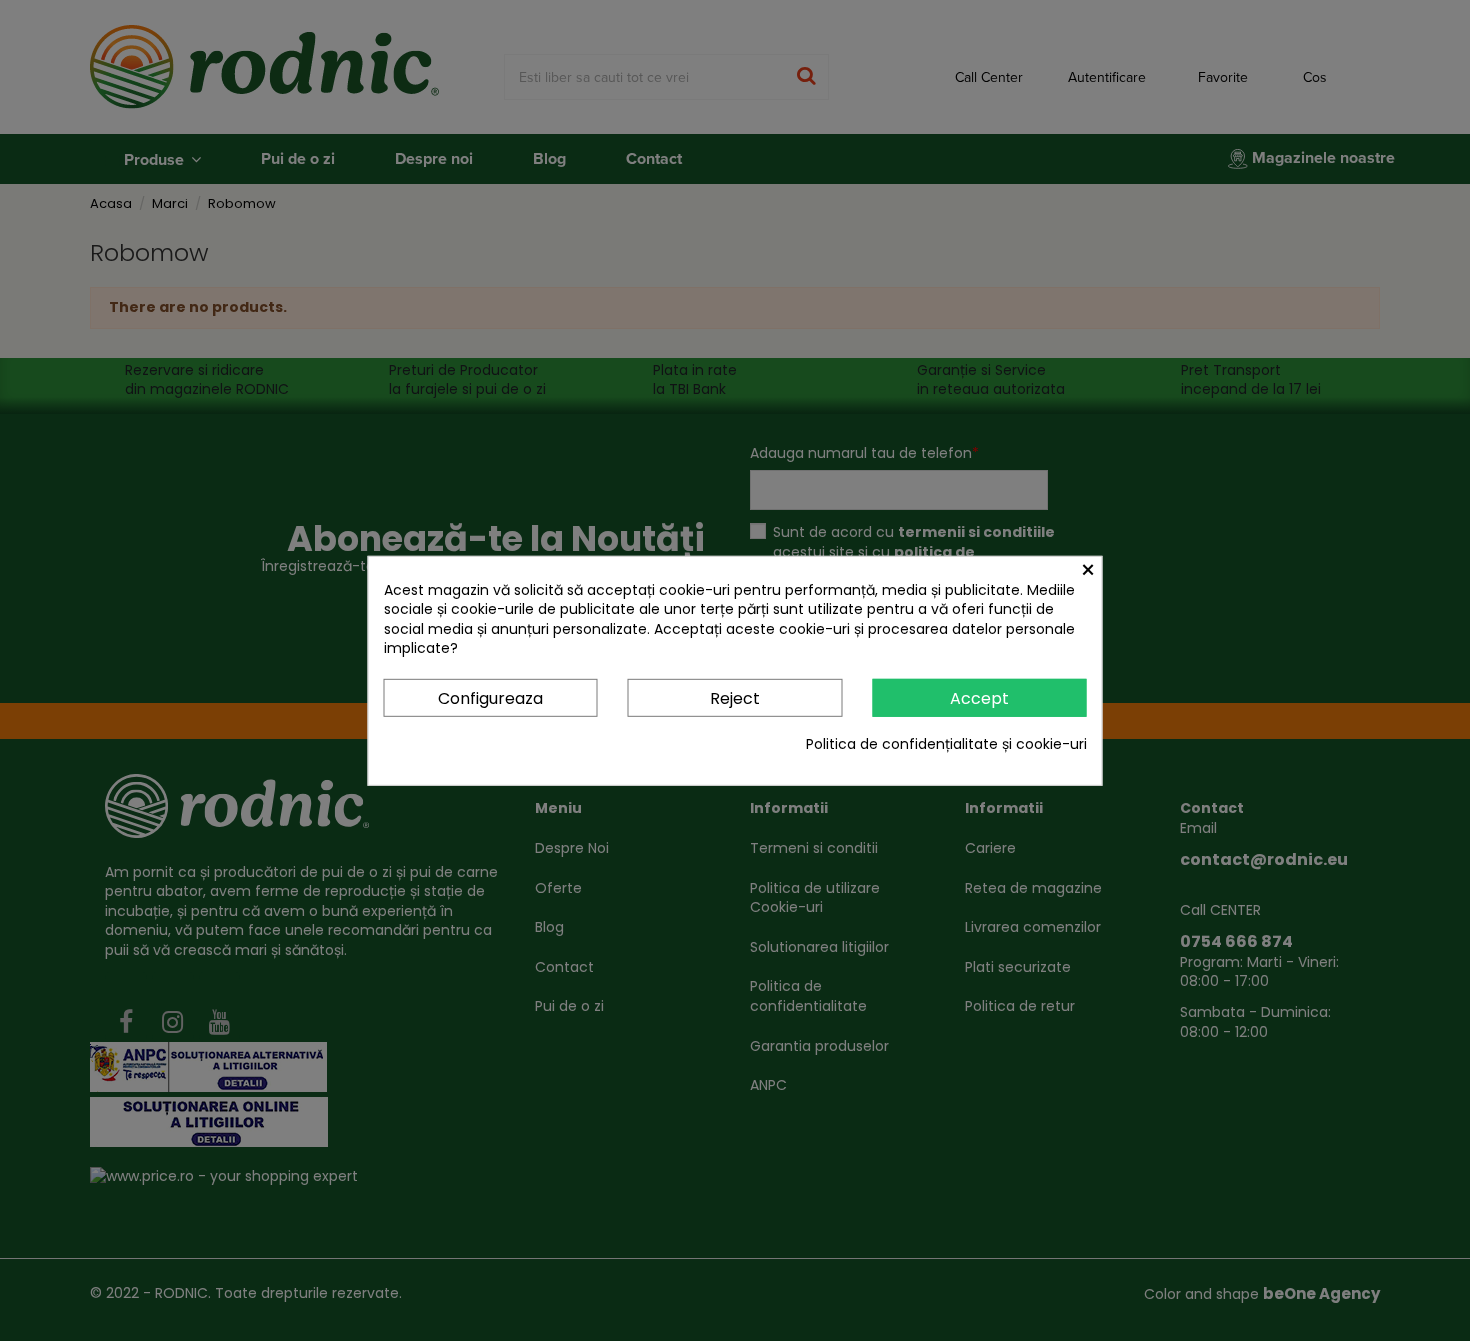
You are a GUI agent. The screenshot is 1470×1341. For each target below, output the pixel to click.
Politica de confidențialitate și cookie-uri (946, 744)
